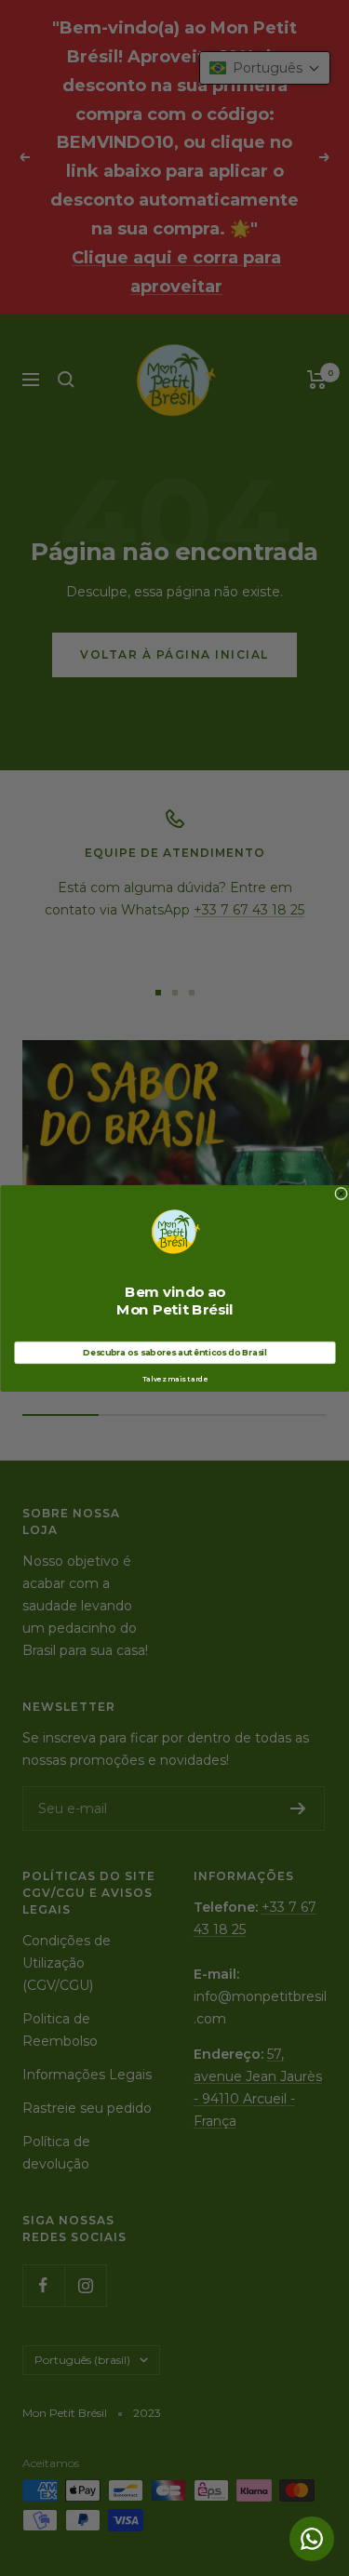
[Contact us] (312, 2539)
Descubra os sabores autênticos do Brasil (175, 1352)
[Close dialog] (341, 1194)
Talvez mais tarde (174, 1379)
